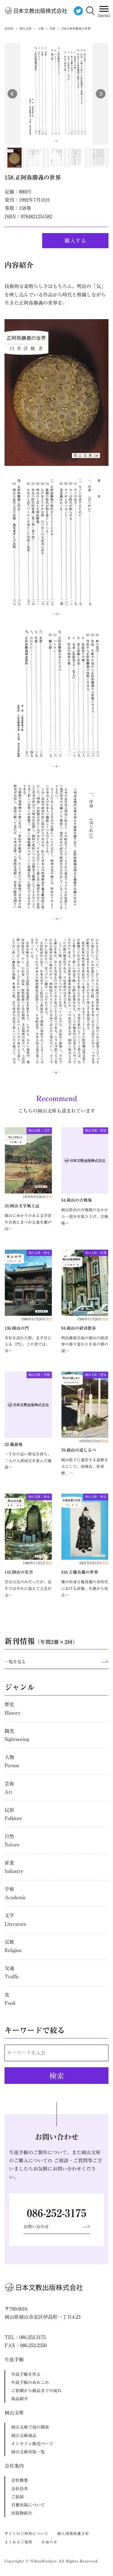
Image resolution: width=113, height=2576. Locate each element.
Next (101, 94)
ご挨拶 (17, 2497)
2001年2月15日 (94, 1563)
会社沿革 (20, 2489)
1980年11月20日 (93, 1319)
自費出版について (28, 2505)
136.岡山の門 (17, 1328)
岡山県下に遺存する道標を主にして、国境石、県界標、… (85, 1467)
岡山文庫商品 (24, 2436)
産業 (14, 1867)
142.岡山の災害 (19, 1572)
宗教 (13, 1946)
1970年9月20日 (38, 1197)
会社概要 (20, 2480)
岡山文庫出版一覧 (28, 2452)
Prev (12, 94)
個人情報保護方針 (73, 2533)
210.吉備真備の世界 (80, 1572)
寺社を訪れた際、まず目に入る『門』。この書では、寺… (28, 1345)
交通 (12, 1972)
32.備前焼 (14, 1444)
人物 (12, 1761)
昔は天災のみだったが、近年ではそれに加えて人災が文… (28, 1589)
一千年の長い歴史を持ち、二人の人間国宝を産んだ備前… (28, 1461)
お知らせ (49, 2542)
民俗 (13, 1814)
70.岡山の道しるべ (79, 1450)
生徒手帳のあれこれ (30, 2382)
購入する (75, 241)
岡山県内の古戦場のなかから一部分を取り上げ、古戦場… (85, 1217)
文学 (16, 1919)
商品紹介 (20, 2399)
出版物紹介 (22, 2513)
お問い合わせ (36, 2227)
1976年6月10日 (94, 1441)
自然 (12, 1840)
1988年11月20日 (37, 1319)
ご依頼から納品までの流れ (36, 2391)
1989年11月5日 (38, 1563)
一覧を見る (15, 1662)
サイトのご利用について (26, 2533)
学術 (15, 1893)
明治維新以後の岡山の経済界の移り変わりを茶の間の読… (85, 1345)
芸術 (9, 1788)
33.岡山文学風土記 (22, 1206)
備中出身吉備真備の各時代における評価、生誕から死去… (85, 1589)
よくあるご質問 (18, 2542)
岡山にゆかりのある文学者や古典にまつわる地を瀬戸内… (28, 1222)
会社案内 (14, 2466)
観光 (17, 1735)
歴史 (13, 1708)
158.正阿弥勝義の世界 (33, 177)
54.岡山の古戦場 (77, 1200)
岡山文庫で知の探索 (30, 2427)
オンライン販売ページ (32, 2444)
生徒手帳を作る (26, 2374)
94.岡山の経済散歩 (79, 1328)
